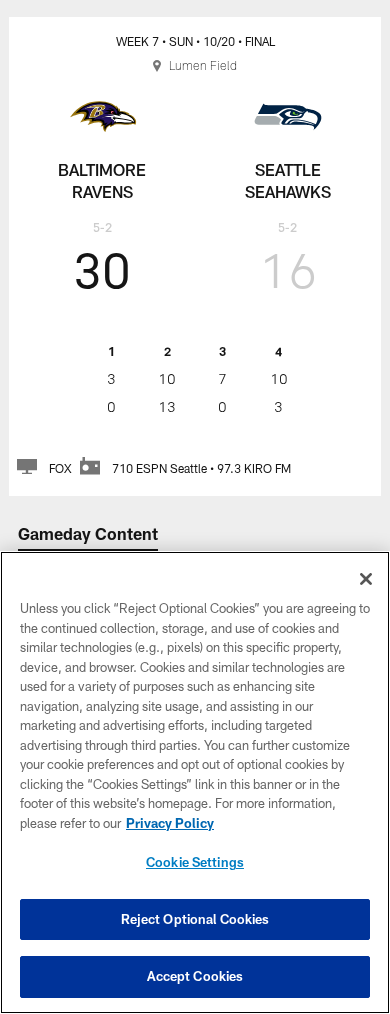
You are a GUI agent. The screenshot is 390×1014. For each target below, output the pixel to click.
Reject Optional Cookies (195, 919)
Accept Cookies (195, 976)
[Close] (366, 579)
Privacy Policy (170, 823)
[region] (195, 782)
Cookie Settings (195, 862)
